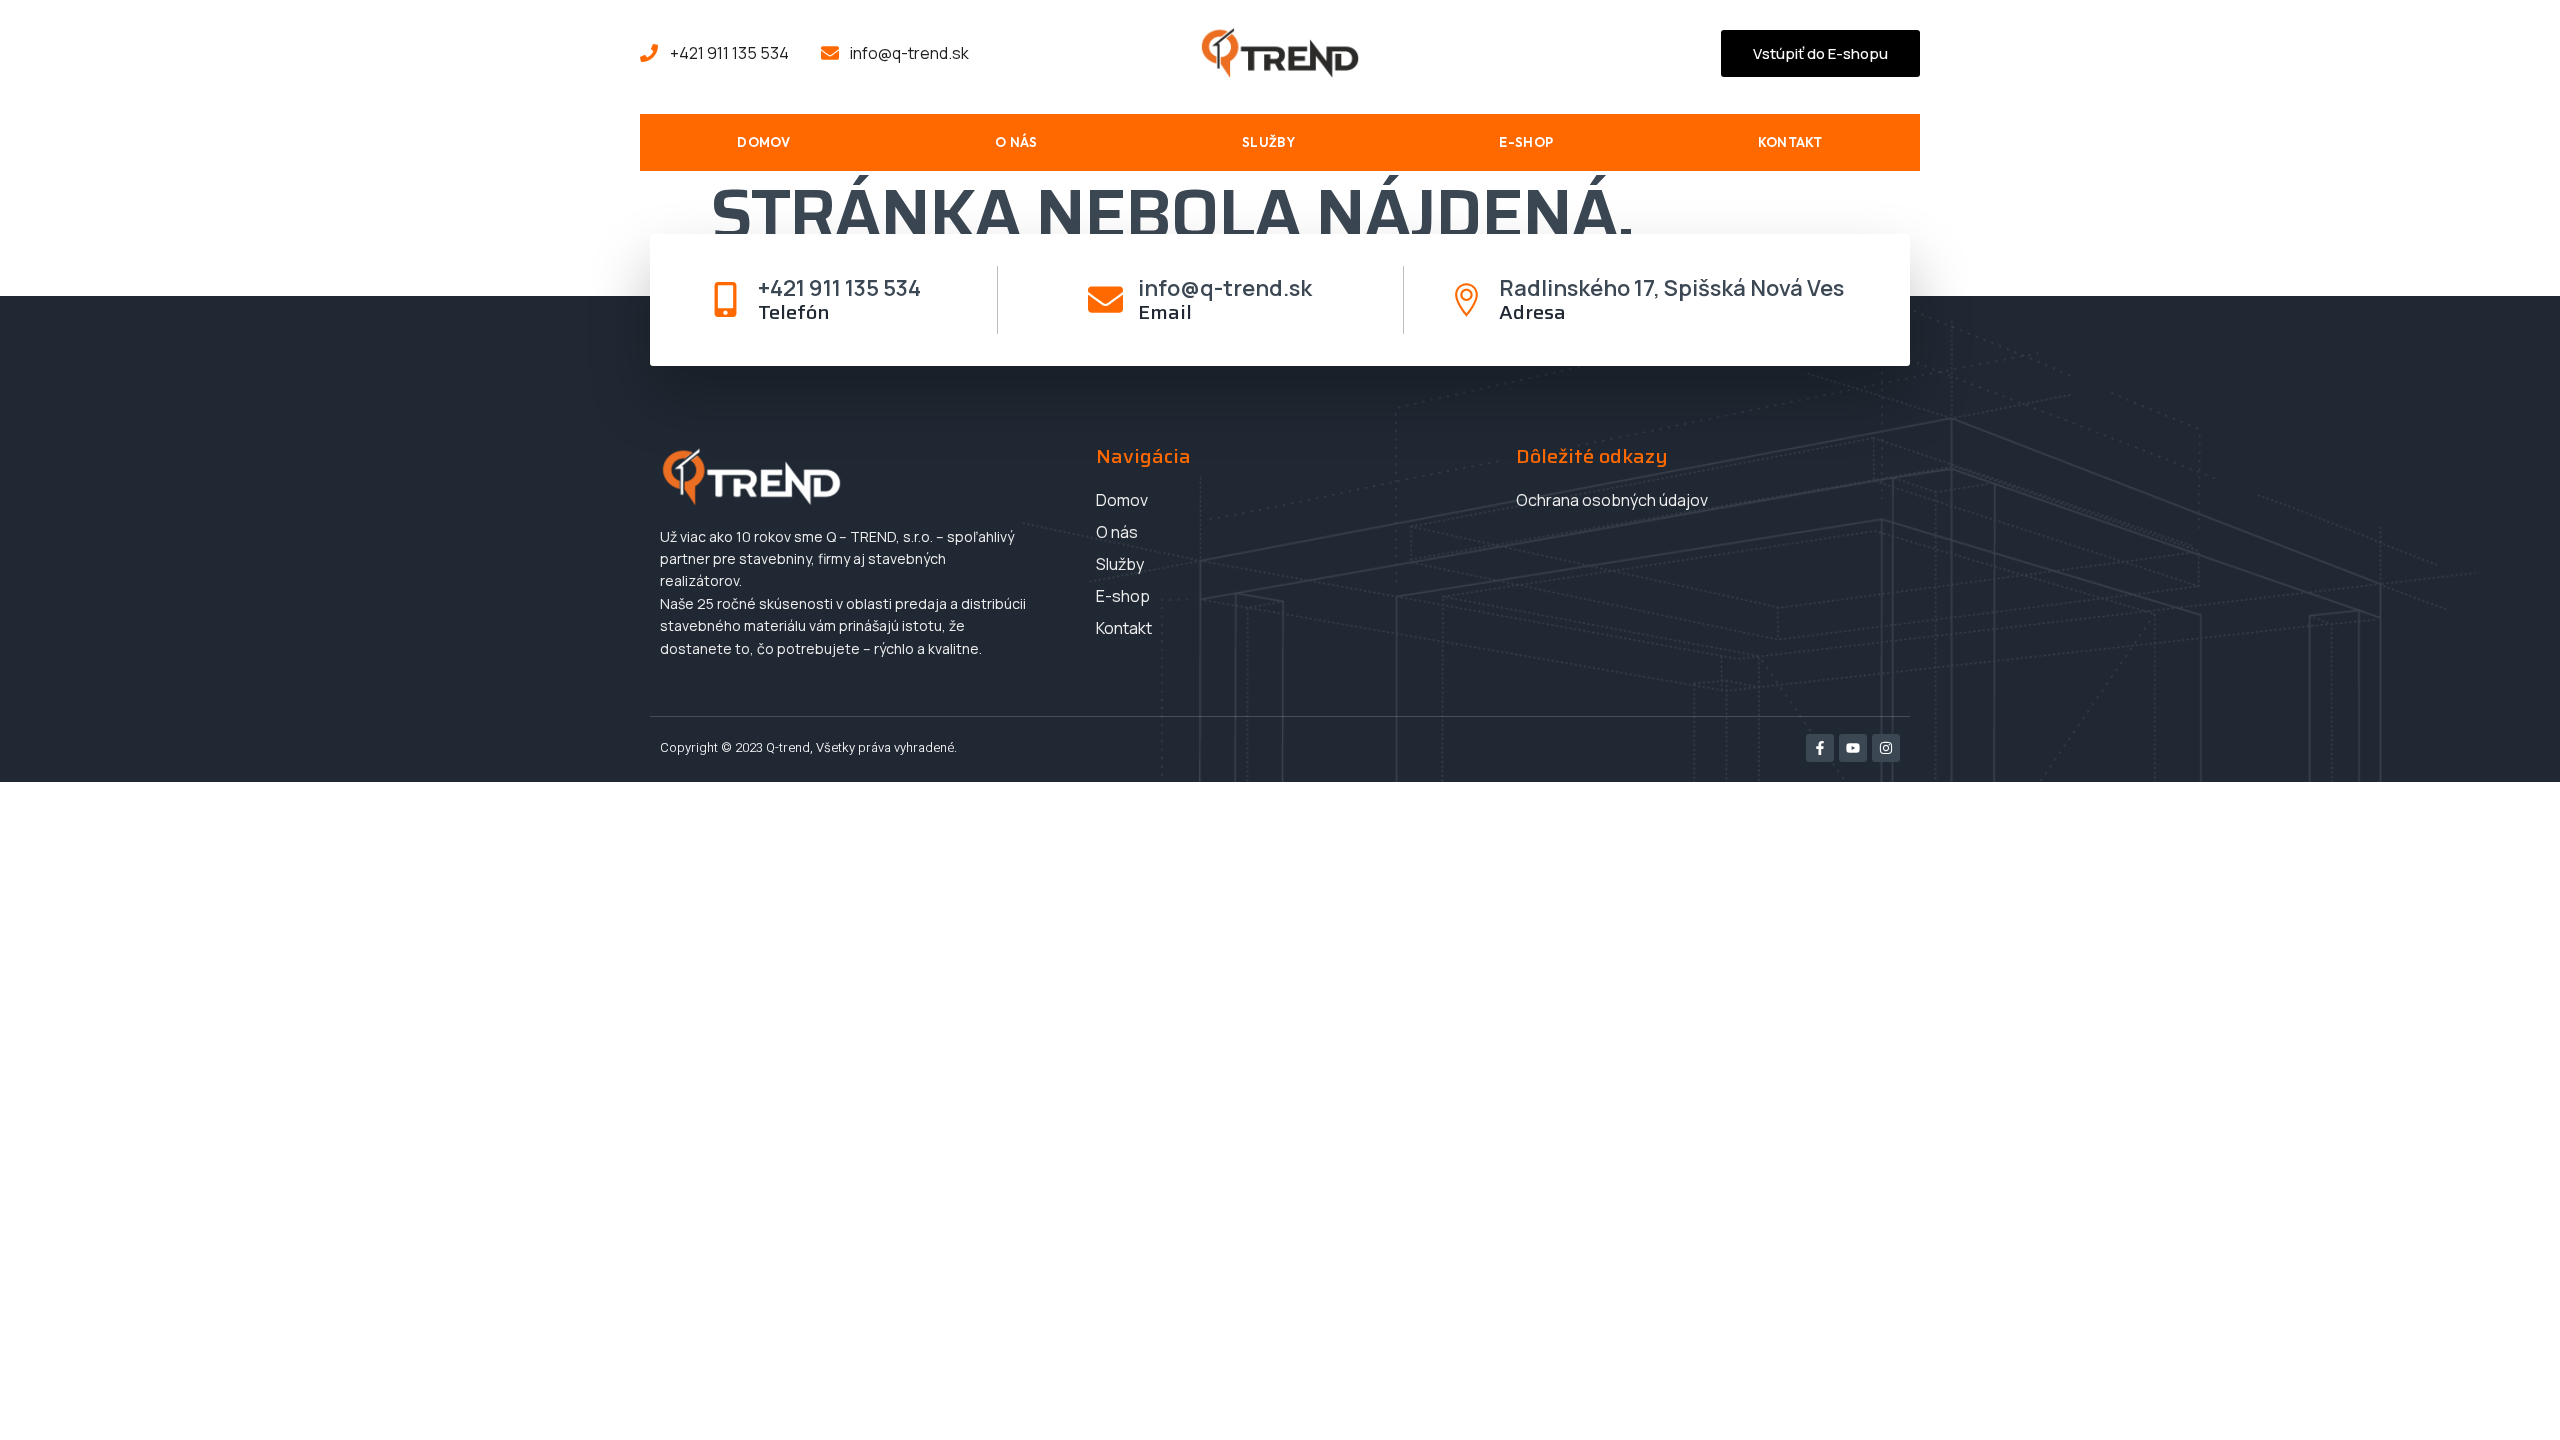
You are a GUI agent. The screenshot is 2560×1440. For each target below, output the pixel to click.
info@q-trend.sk (1225, 288)
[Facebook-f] (1820, 748)
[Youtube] (1853, 748)
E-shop (1526, 142)
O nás (1016, 142)
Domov (764, 142)
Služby (1268, 142)
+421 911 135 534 (839, 288)
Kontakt (1790, 142)
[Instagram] (1886, 748)
